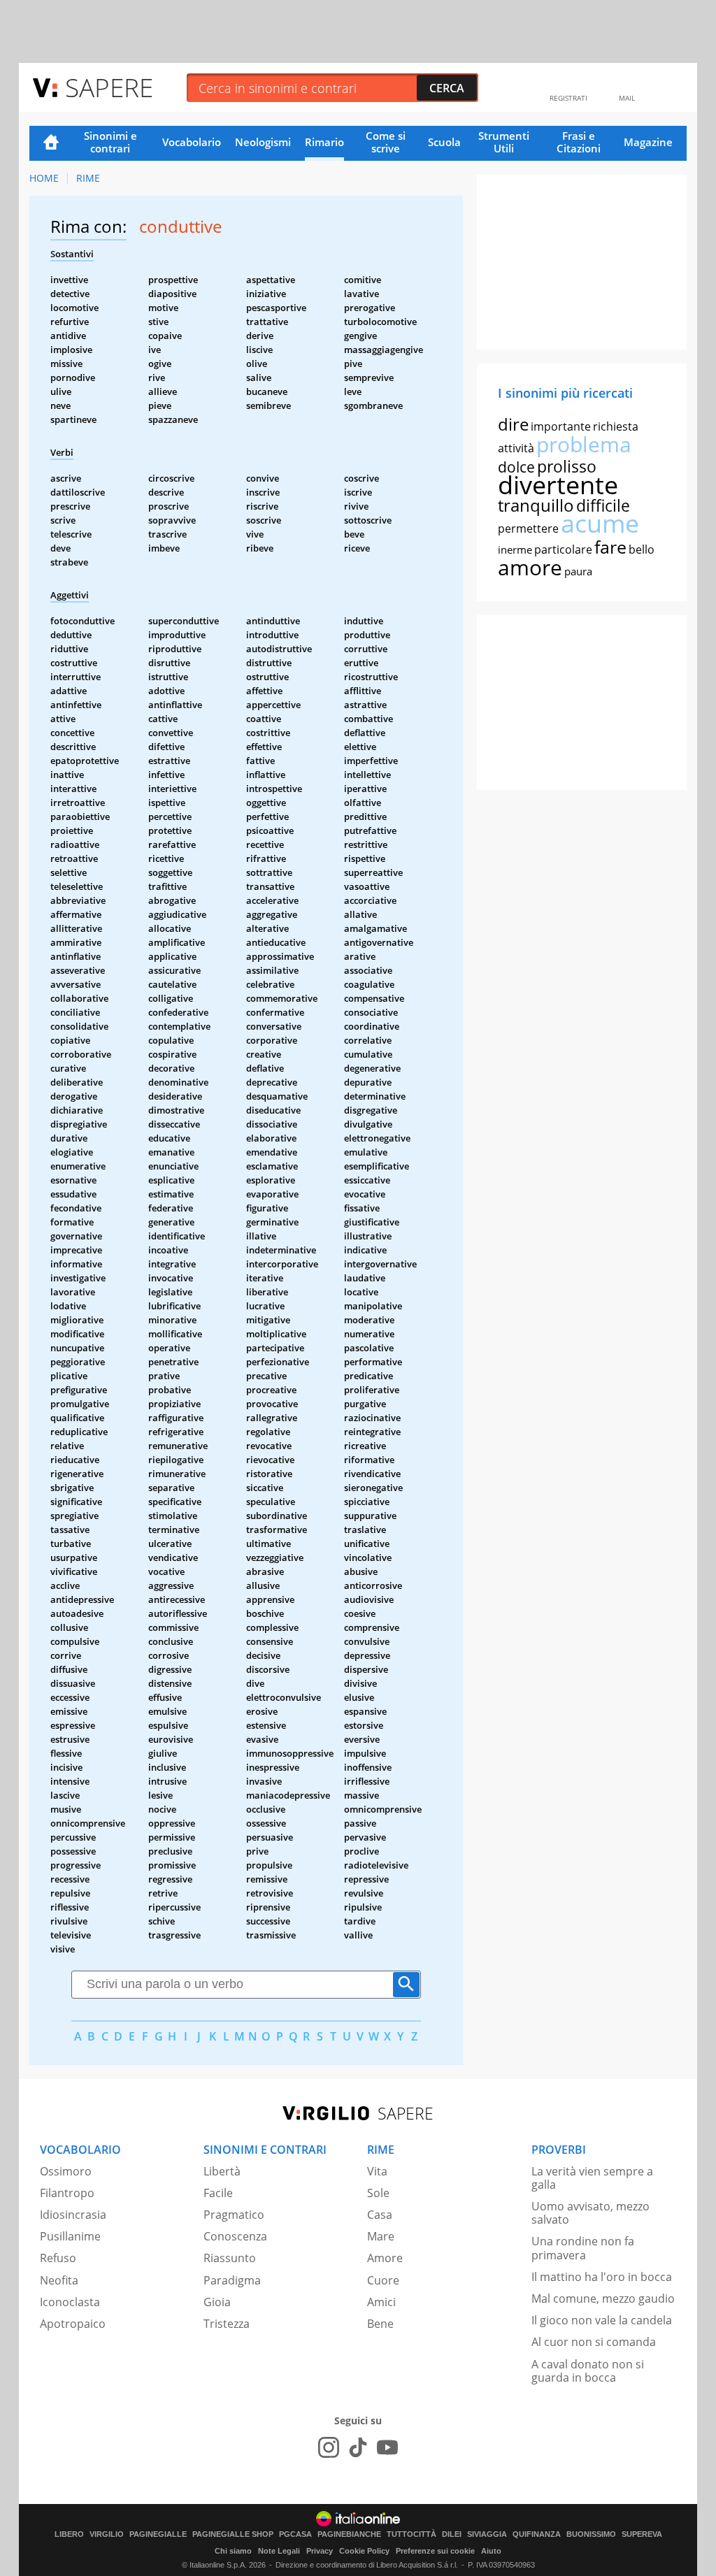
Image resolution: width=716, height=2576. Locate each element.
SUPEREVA (642, 2534)
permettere (528, 528)
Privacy (320, 2551)
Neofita (59, 2280)
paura (578, 571)
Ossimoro (66, 2171)
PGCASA (295, 2534)
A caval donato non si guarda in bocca (588, 2371)
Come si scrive (386, 142)
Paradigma (232, 2280)
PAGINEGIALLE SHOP (233, 2534)
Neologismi (263, 142)
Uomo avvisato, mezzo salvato (590, 2213)
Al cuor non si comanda (594, 2342)
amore (530, 567)
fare (610, 547)
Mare (381, 2236)
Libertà (222, 2171)
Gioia (217, 2302)
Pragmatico (234, 2215)
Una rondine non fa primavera (583, 2248)
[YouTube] (387, 2447)
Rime (88, 178)
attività (516, 448)
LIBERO (69, 2534)
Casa (380, 2215)
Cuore (383, 2280)
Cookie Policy (364, 2551)
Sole (378, 2193)
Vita (377, 2171)
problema (584, 444)
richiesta (616, 426)
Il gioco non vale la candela (602, 2320)
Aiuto (491, 2551)
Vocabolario (192, 142)
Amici (381, 2302)
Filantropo (67, 2193)
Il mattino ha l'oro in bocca (602, 2277)
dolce (516, 467)
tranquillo (536, 505)
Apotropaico (73, 2324)
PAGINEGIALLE (158, 2534)
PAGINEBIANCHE (349, 2534)
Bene (380, 2324)
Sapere (109, 87)
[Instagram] (329, 2447)
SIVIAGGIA (487, 2534)
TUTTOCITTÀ (411, 2534)
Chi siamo (233, 2551)
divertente (558, 485)
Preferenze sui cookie (435, 2551)
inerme (515, 549)
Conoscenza (235, 2236)
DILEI (452, 2534)
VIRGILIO (107, 2534)
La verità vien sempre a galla (592, 2178)
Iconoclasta (70, 2302)
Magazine (648, 142)
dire (513, 424)
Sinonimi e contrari (110, 142)
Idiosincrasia (73, 2215)
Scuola (444, 142)
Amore (385, 2258)
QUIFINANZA (537, 2534)
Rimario (324, 142)
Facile (218, 2193)
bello (642, 549)
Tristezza (227, 2324)
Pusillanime (70, 2236)
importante (561, 426)
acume (600, 523)
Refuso (58, 2258)
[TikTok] (358, 2447)
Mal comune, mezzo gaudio (603, 2298)
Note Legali (279, 2551)
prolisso (567, 466)
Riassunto (230, 2258)
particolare (563, 549)
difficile (603, 505)
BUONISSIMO (591, 2534)
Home (51, 143)
